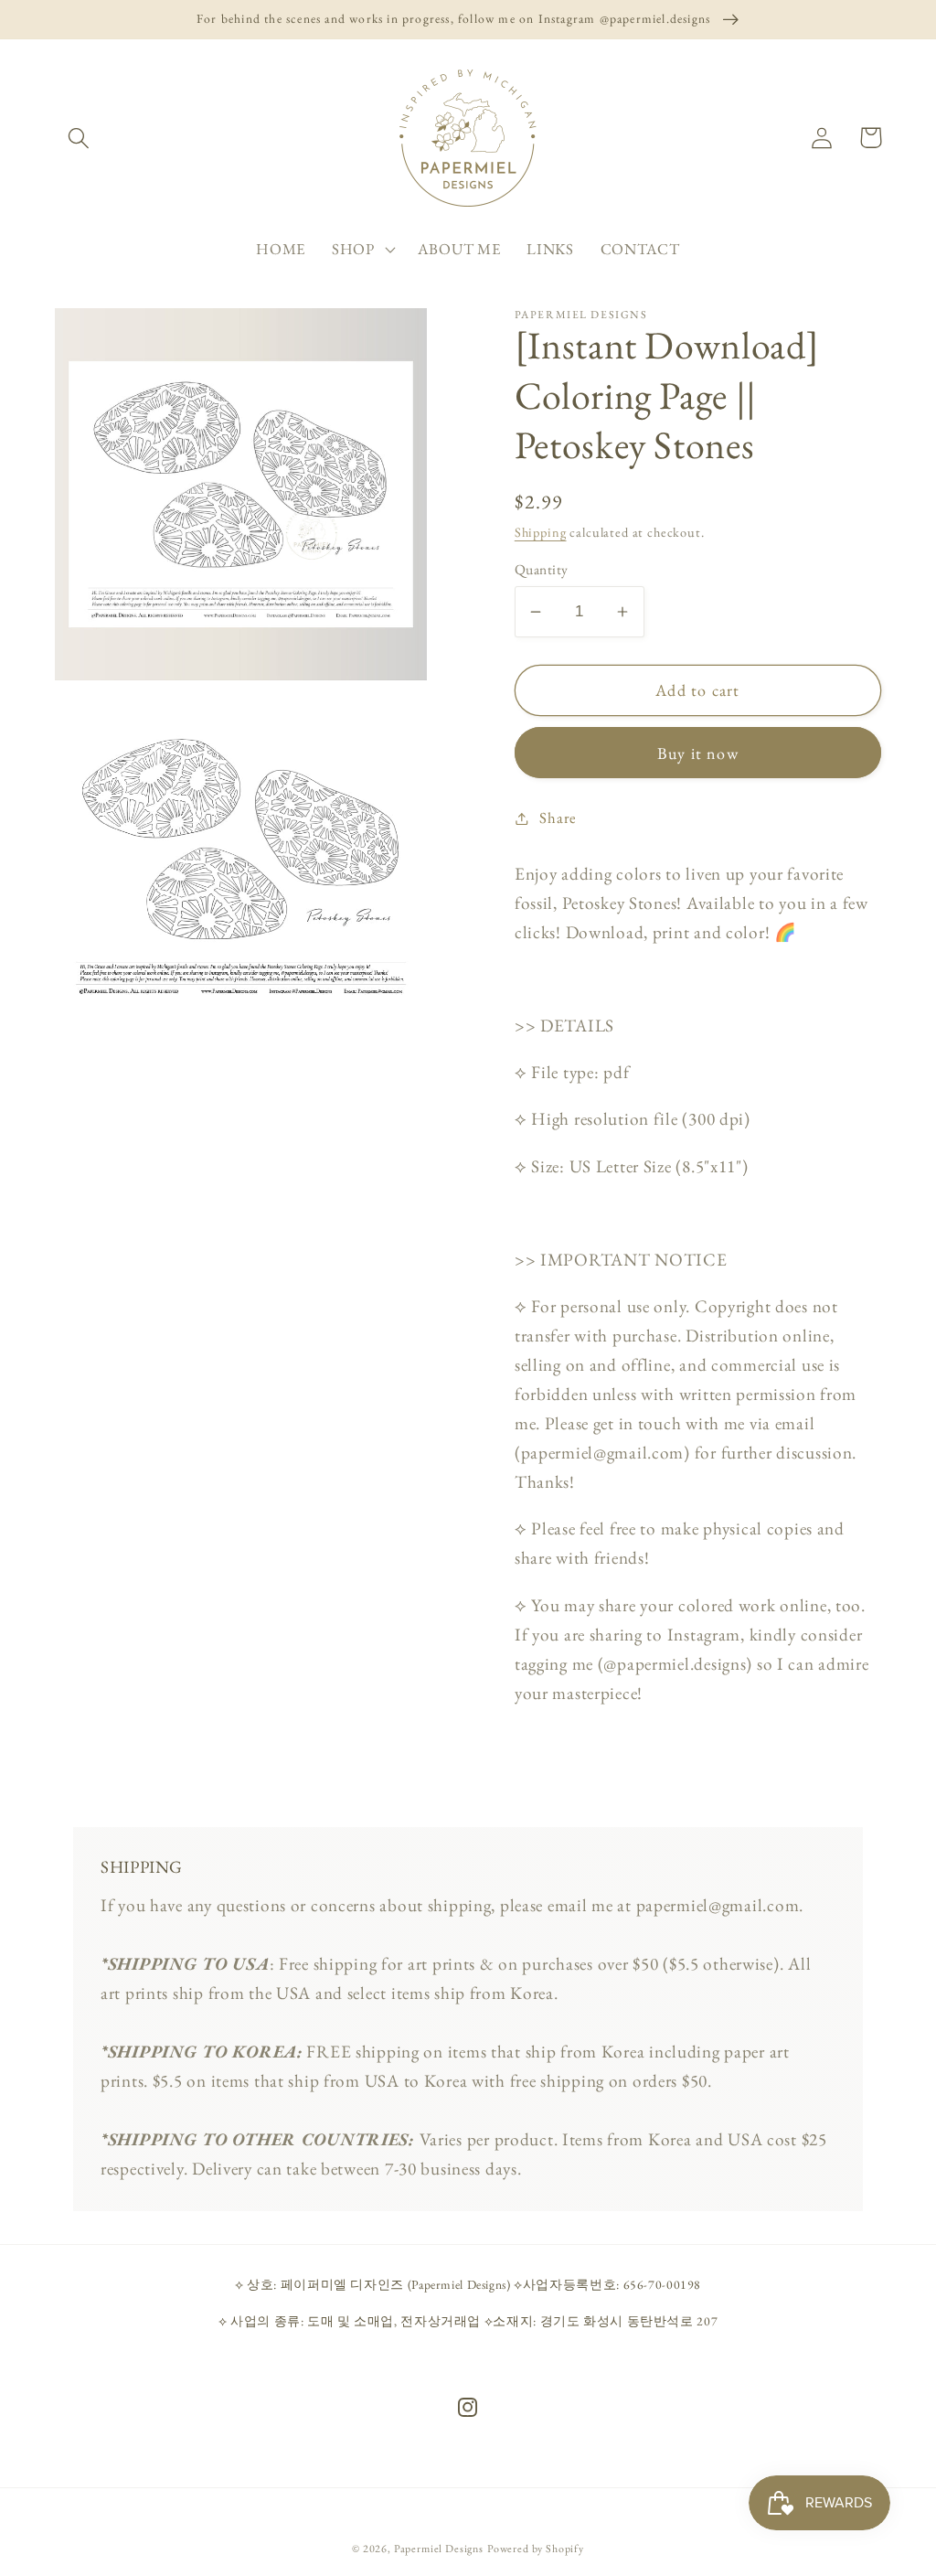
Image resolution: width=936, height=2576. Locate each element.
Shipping (541, 532)
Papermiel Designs (439, 2549)
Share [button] (558, 818)
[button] (79, 138)
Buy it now (698, 753)
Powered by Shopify (536, 2549)
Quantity (542, 569)
